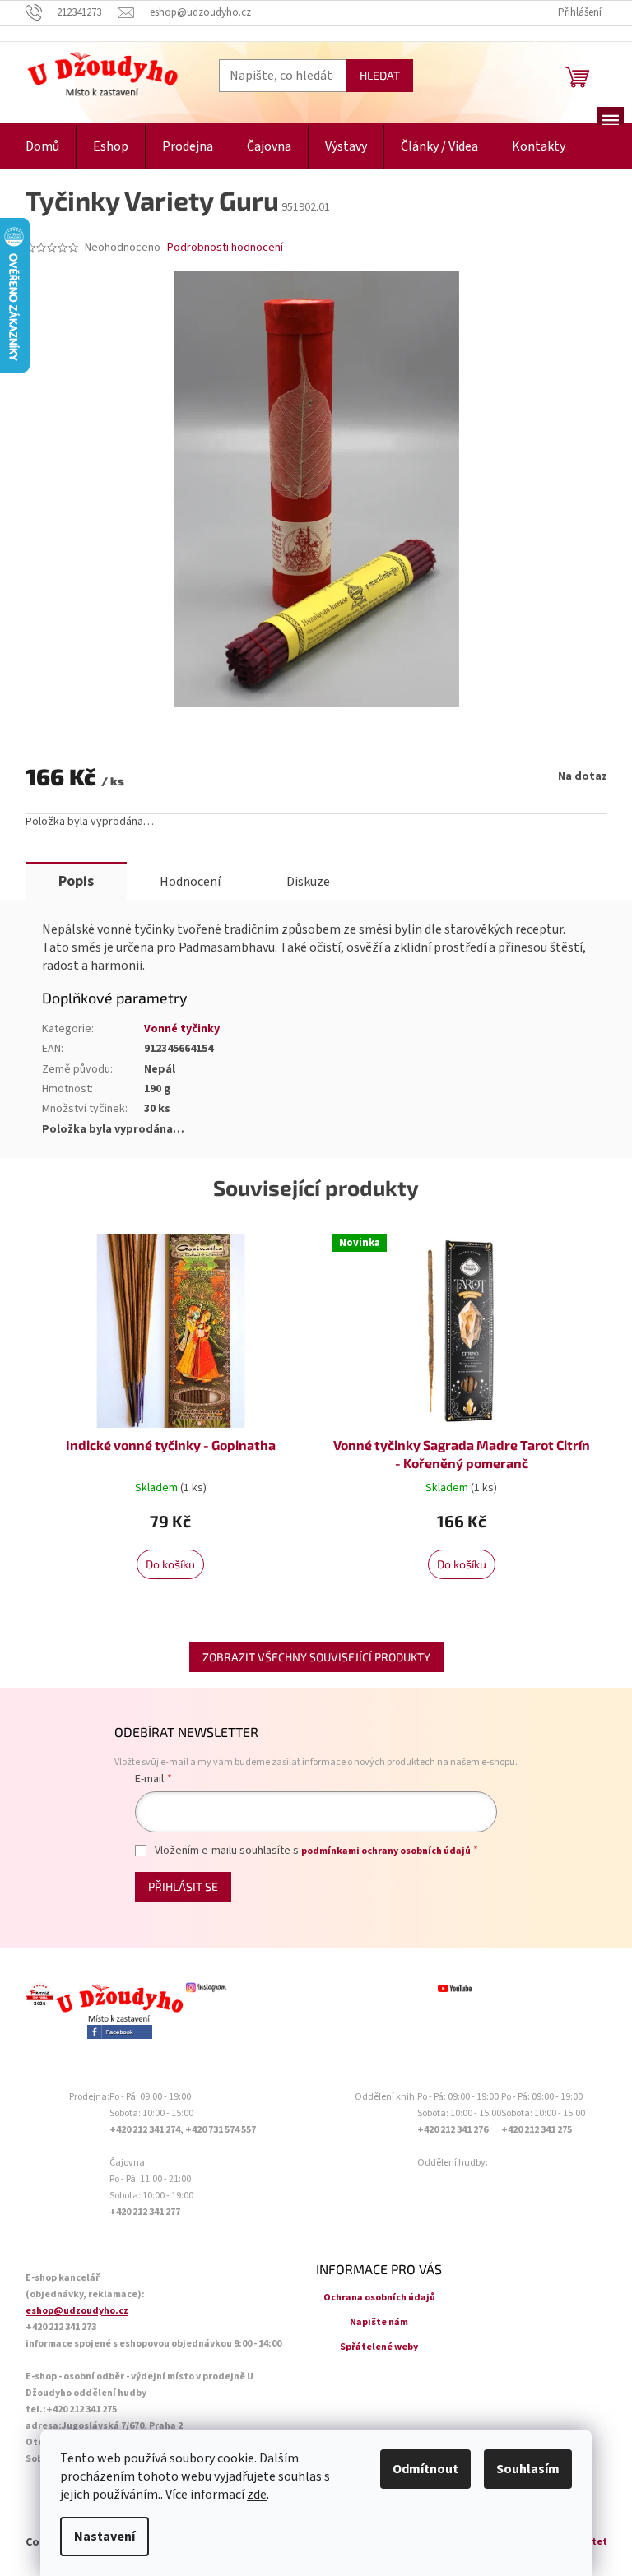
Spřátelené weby (379, 2347)
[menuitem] (42, 147)
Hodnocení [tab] (190, 882)
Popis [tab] (76, 881)
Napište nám (379, 2322)
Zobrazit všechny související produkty (316, 1657)
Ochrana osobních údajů (379, 2298)
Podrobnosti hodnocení (225, 248)
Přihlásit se (183, 1886)
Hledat (380, 75)
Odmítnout (425, 2469)
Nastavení (105, 2537)
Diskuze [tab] (308, 882)
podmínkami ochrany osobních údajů (386, 1851)
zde (257, 2495)
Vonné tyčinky (182, 1029)
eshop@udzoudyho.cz (77, 2311)
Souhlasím (528, 2469)
